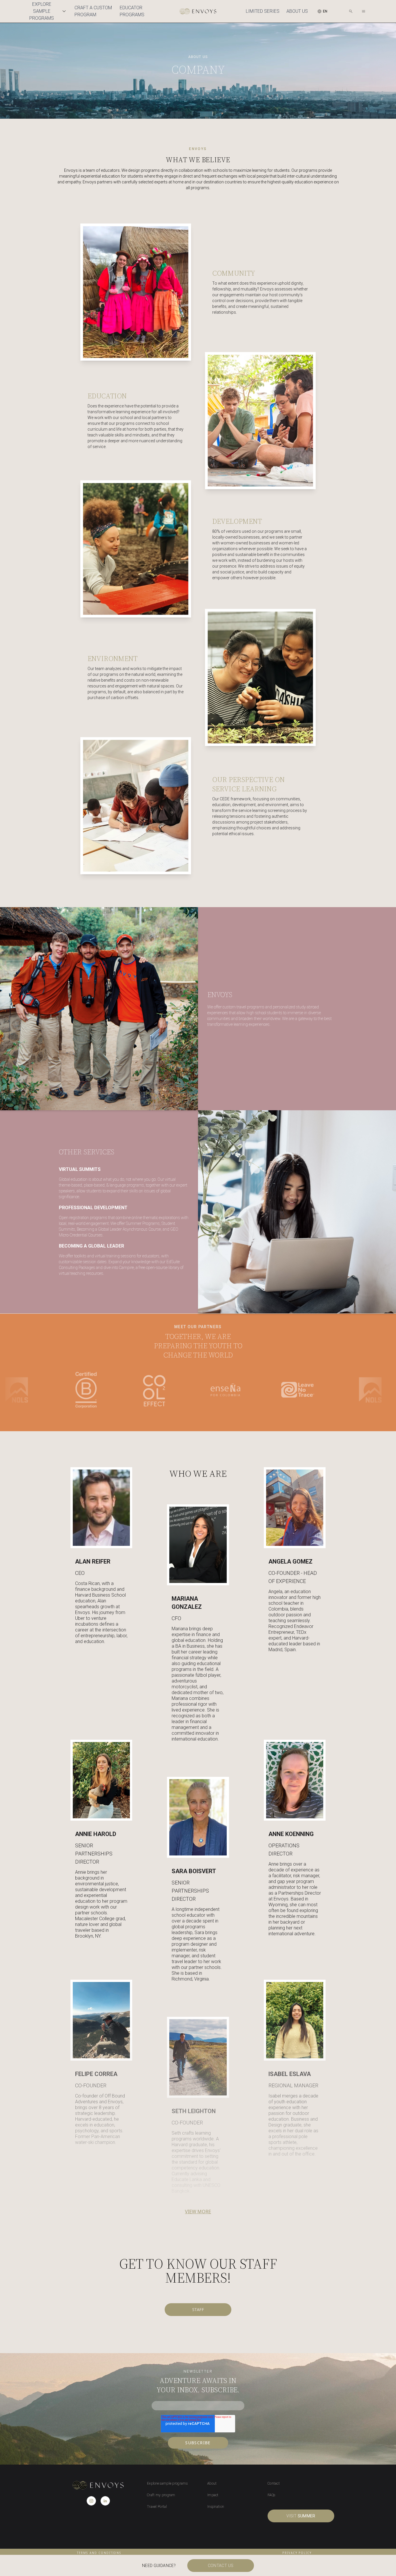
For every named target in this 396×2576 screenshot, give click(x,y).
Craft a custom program (93, 11)
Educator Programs (132, 11)
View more (198, 2212)
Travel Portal (157, 2507)
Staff (198, 2309)
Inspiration (216, 2507)
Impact (213, 2495)
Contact (274, 2483)
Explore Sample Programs (42, 11)
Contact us (221, 2566)
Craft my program (161, 2495)
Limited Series (263, 11)
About (212, 2483)
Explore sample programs (167, 2483)
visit (301, 2516)
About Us (297, 11)
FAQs (271, 2495)
